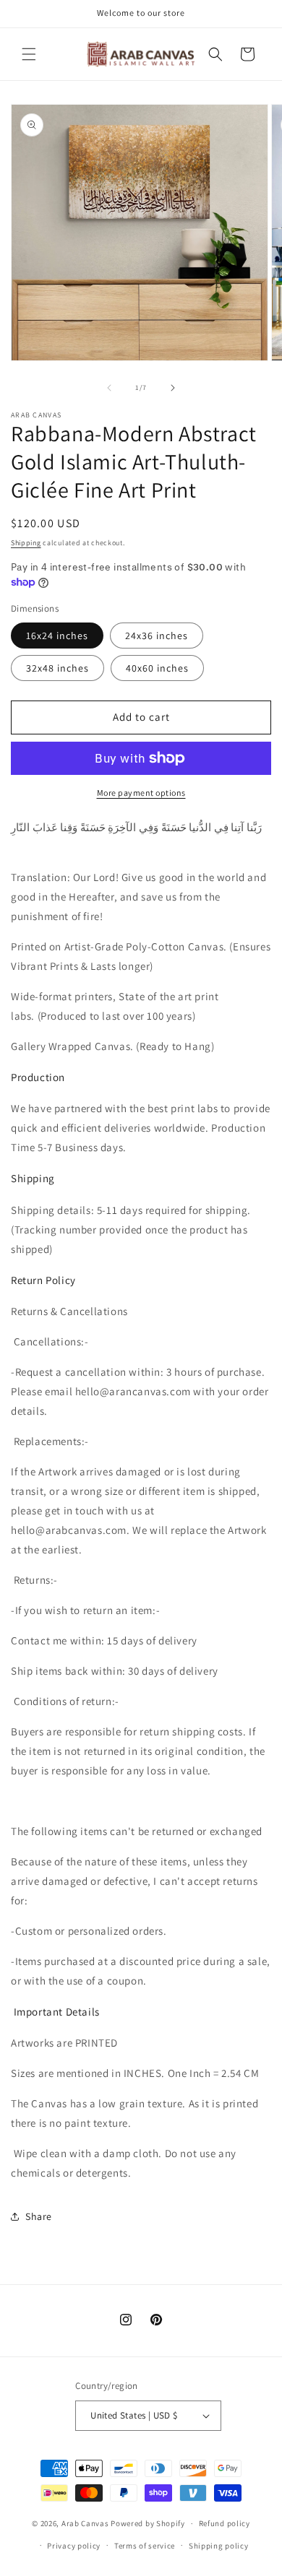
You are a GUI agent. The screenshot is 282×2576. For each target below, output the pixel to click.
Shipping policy (219, 2546)
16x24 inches (57, 636)
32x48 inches (57, 668)
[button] (29, 54)
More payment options (141, 793)
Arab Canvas (85, 2523)
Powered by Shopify (148, 2523)
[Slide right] (173, 388)
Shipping (26, 543)
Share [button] (39, 2216)
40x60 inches (157, 668)
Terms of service (145, 2546)
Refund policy (225, 2523)
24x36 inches (157, 636)
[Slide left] (109, 388)
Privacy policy (74, 2546)
